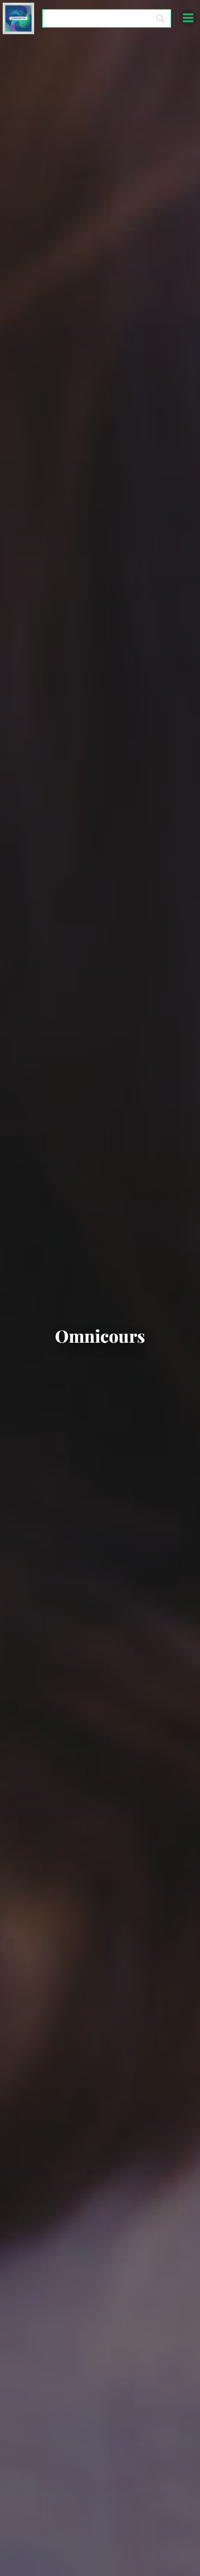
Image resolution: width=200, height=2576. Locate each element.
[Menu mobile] (188, 18)
